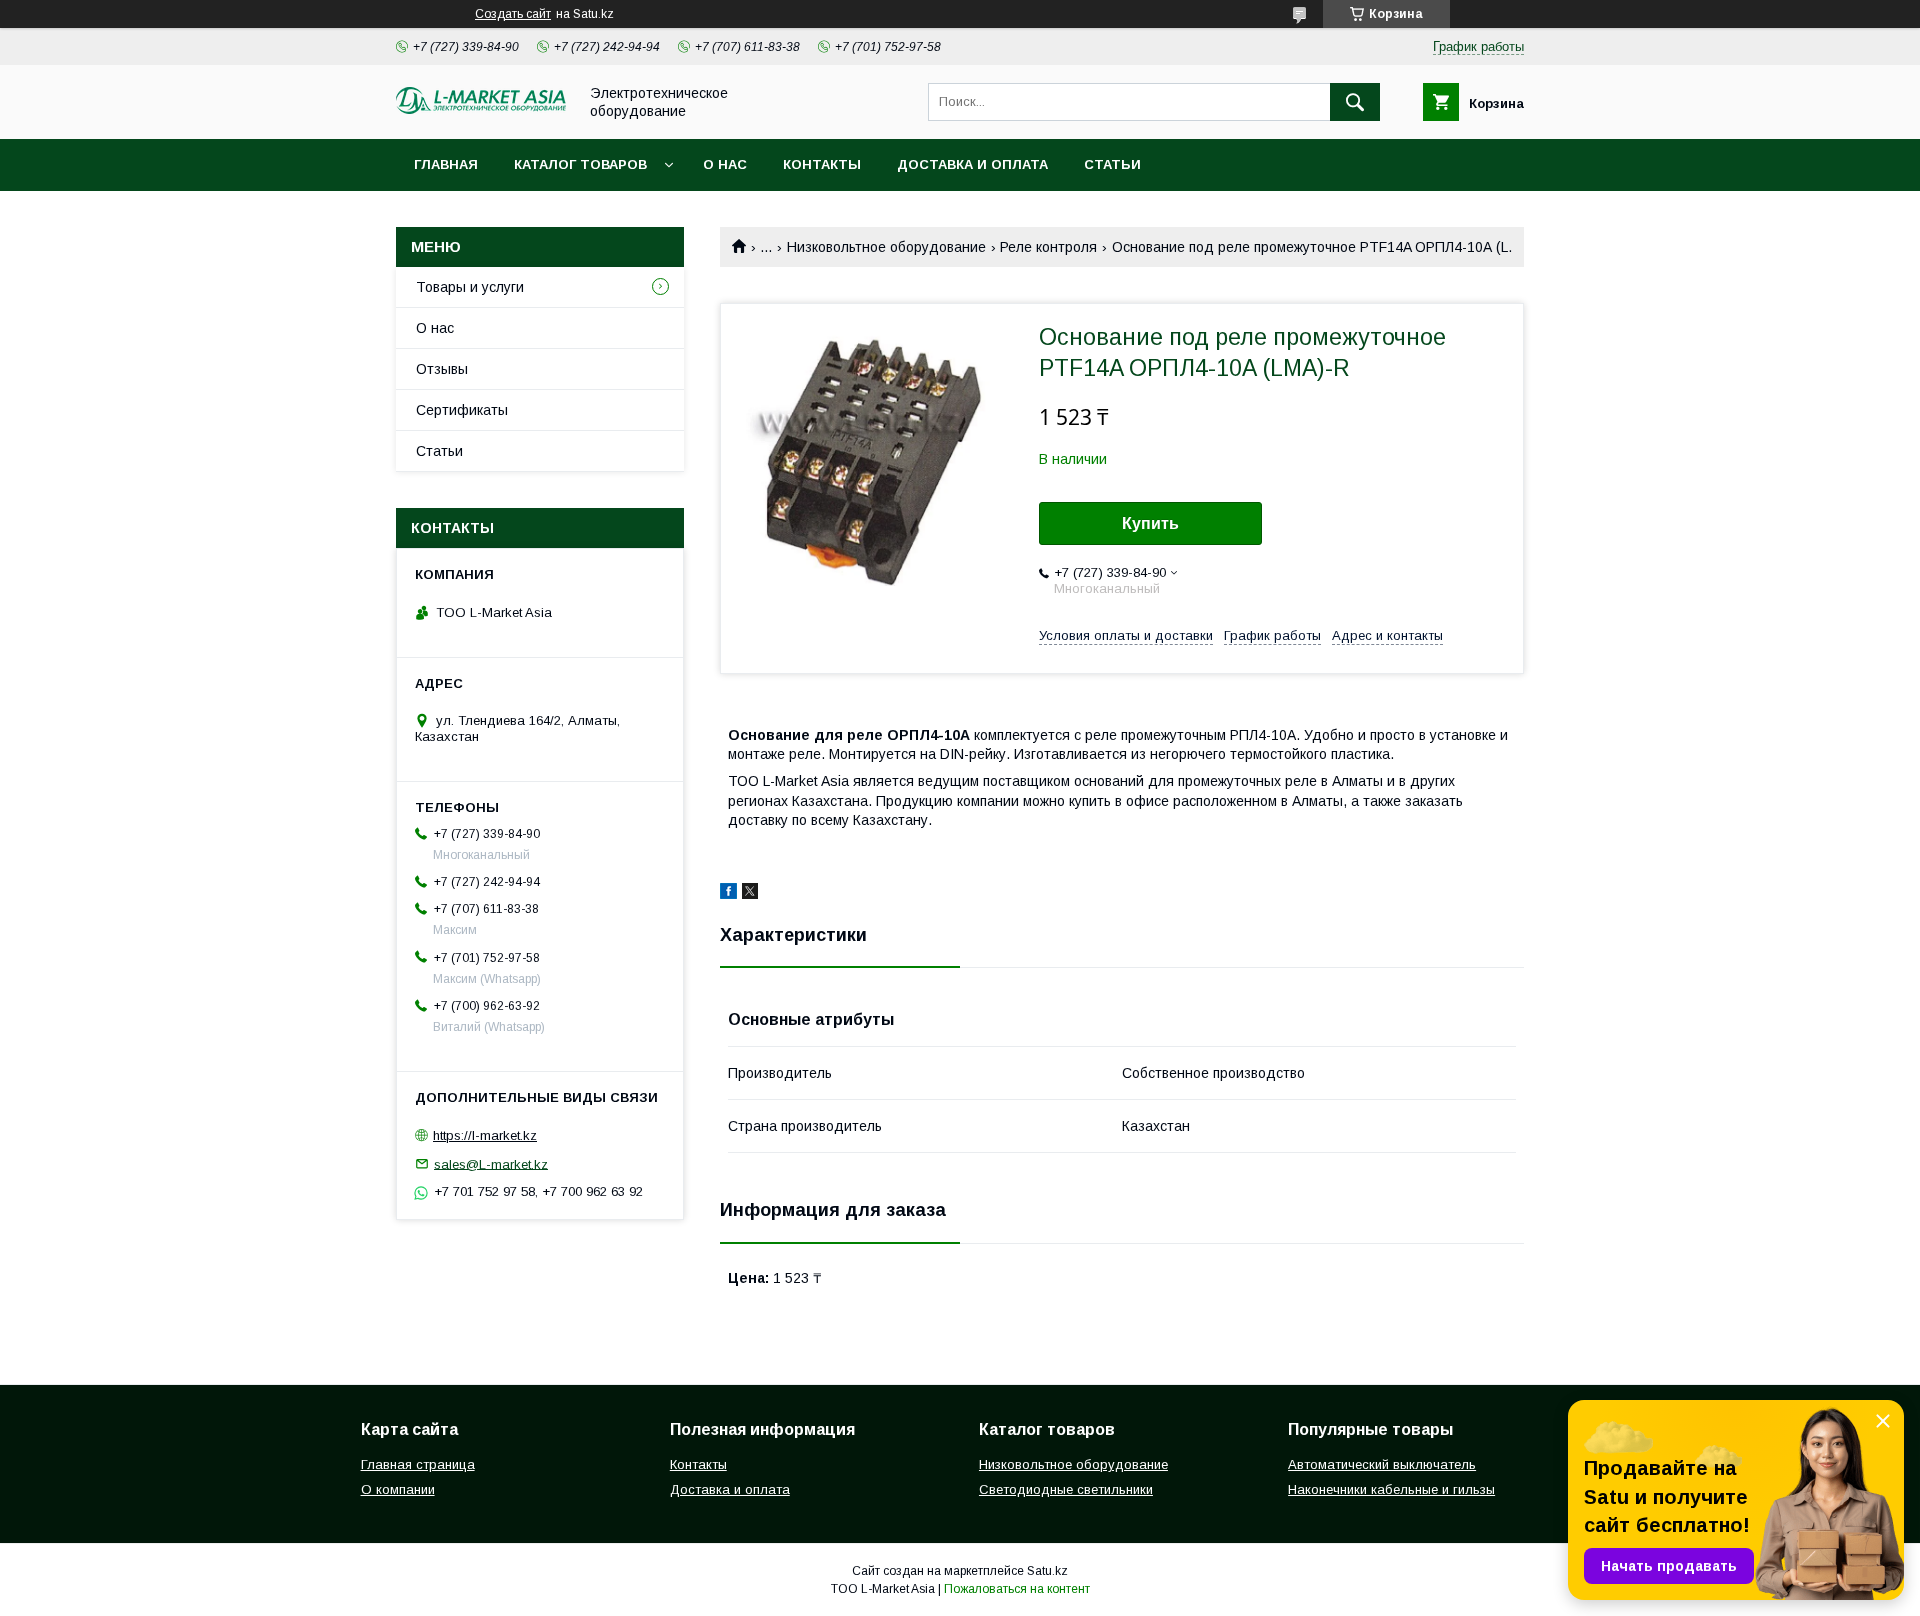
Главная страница (418, 1464)
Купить (1150, 523)
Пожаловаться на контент (1017, 1589)
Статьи (1112, 164)
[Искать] (1355, 102)
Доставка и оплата (972, 164)
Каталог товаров (580, 164)
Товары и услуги (470, 287)
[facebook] (728, 894)
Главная (446, 164)
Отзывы (442, 369)
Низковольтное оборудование (886, 247)
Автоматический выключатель (1382, 1464)
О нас (725, 164)
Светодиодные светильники (1066, 1489)
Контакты (822, 164)
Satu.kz (1047, 1571)
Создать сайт (513, 14)
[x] (750, 894)
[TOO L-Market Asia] (481, 109)
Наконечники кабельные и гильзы (1391, 1489)
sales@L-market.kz (491, 1163)
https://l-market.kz (485, 1135)
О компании (398, 1489)
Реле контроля (1048, 247)
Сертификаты (462, 410)
